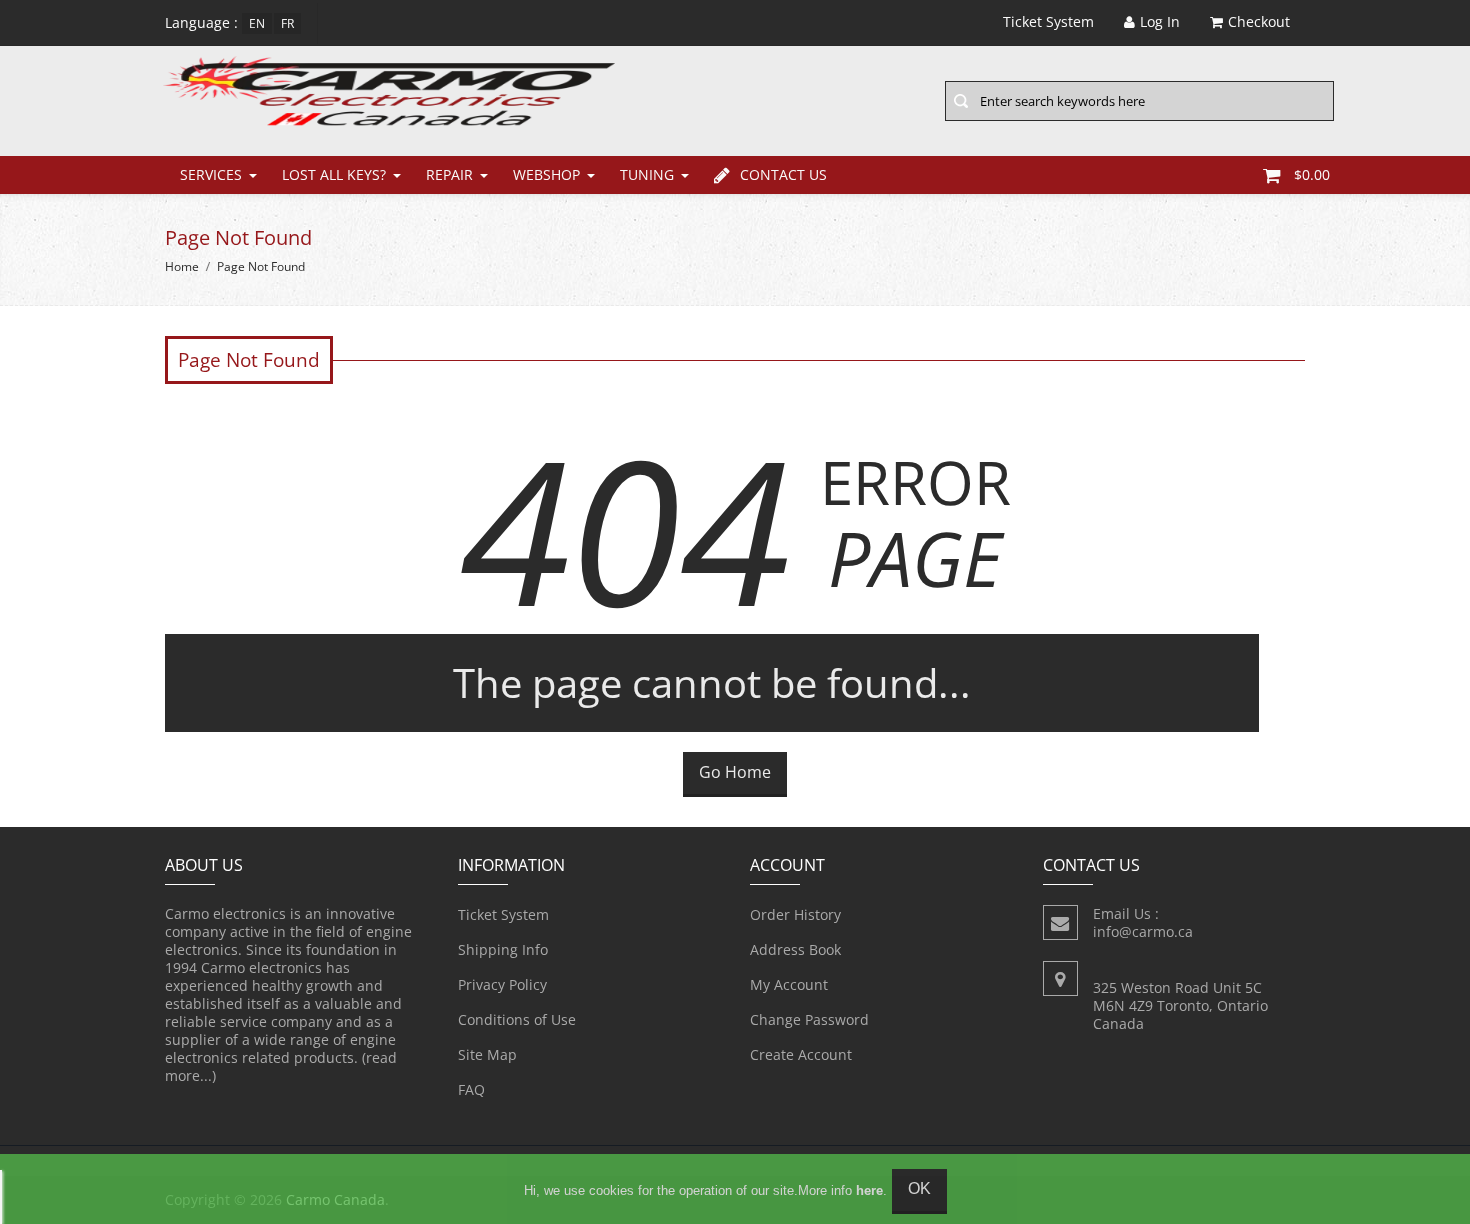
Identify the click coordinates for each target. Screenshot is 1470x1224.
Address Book (795, 949)
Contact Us (783, 174)
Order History (795, 914)
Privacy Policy (502, 984)
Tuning (647, 174)
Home (182, 266)
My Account (789, 984)
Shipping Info (503, 949)
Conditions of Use (517, 1019)
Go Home (735, 772)
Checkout (1259, 21)
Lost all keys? (334, 174)
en (257, 23)
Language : (201, 22)
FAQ (471, 1089)
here (869, 1190)
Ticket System (503, 914)
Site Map (487, 1054)
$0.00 (1312, 174)
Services (211, 174)
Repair (449, 174)
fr (287, 23)
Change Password (809, 1019)
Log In (1160, 21)
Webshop (546, 174)
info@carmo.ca (1143, 931)
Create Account (801, 1054)
